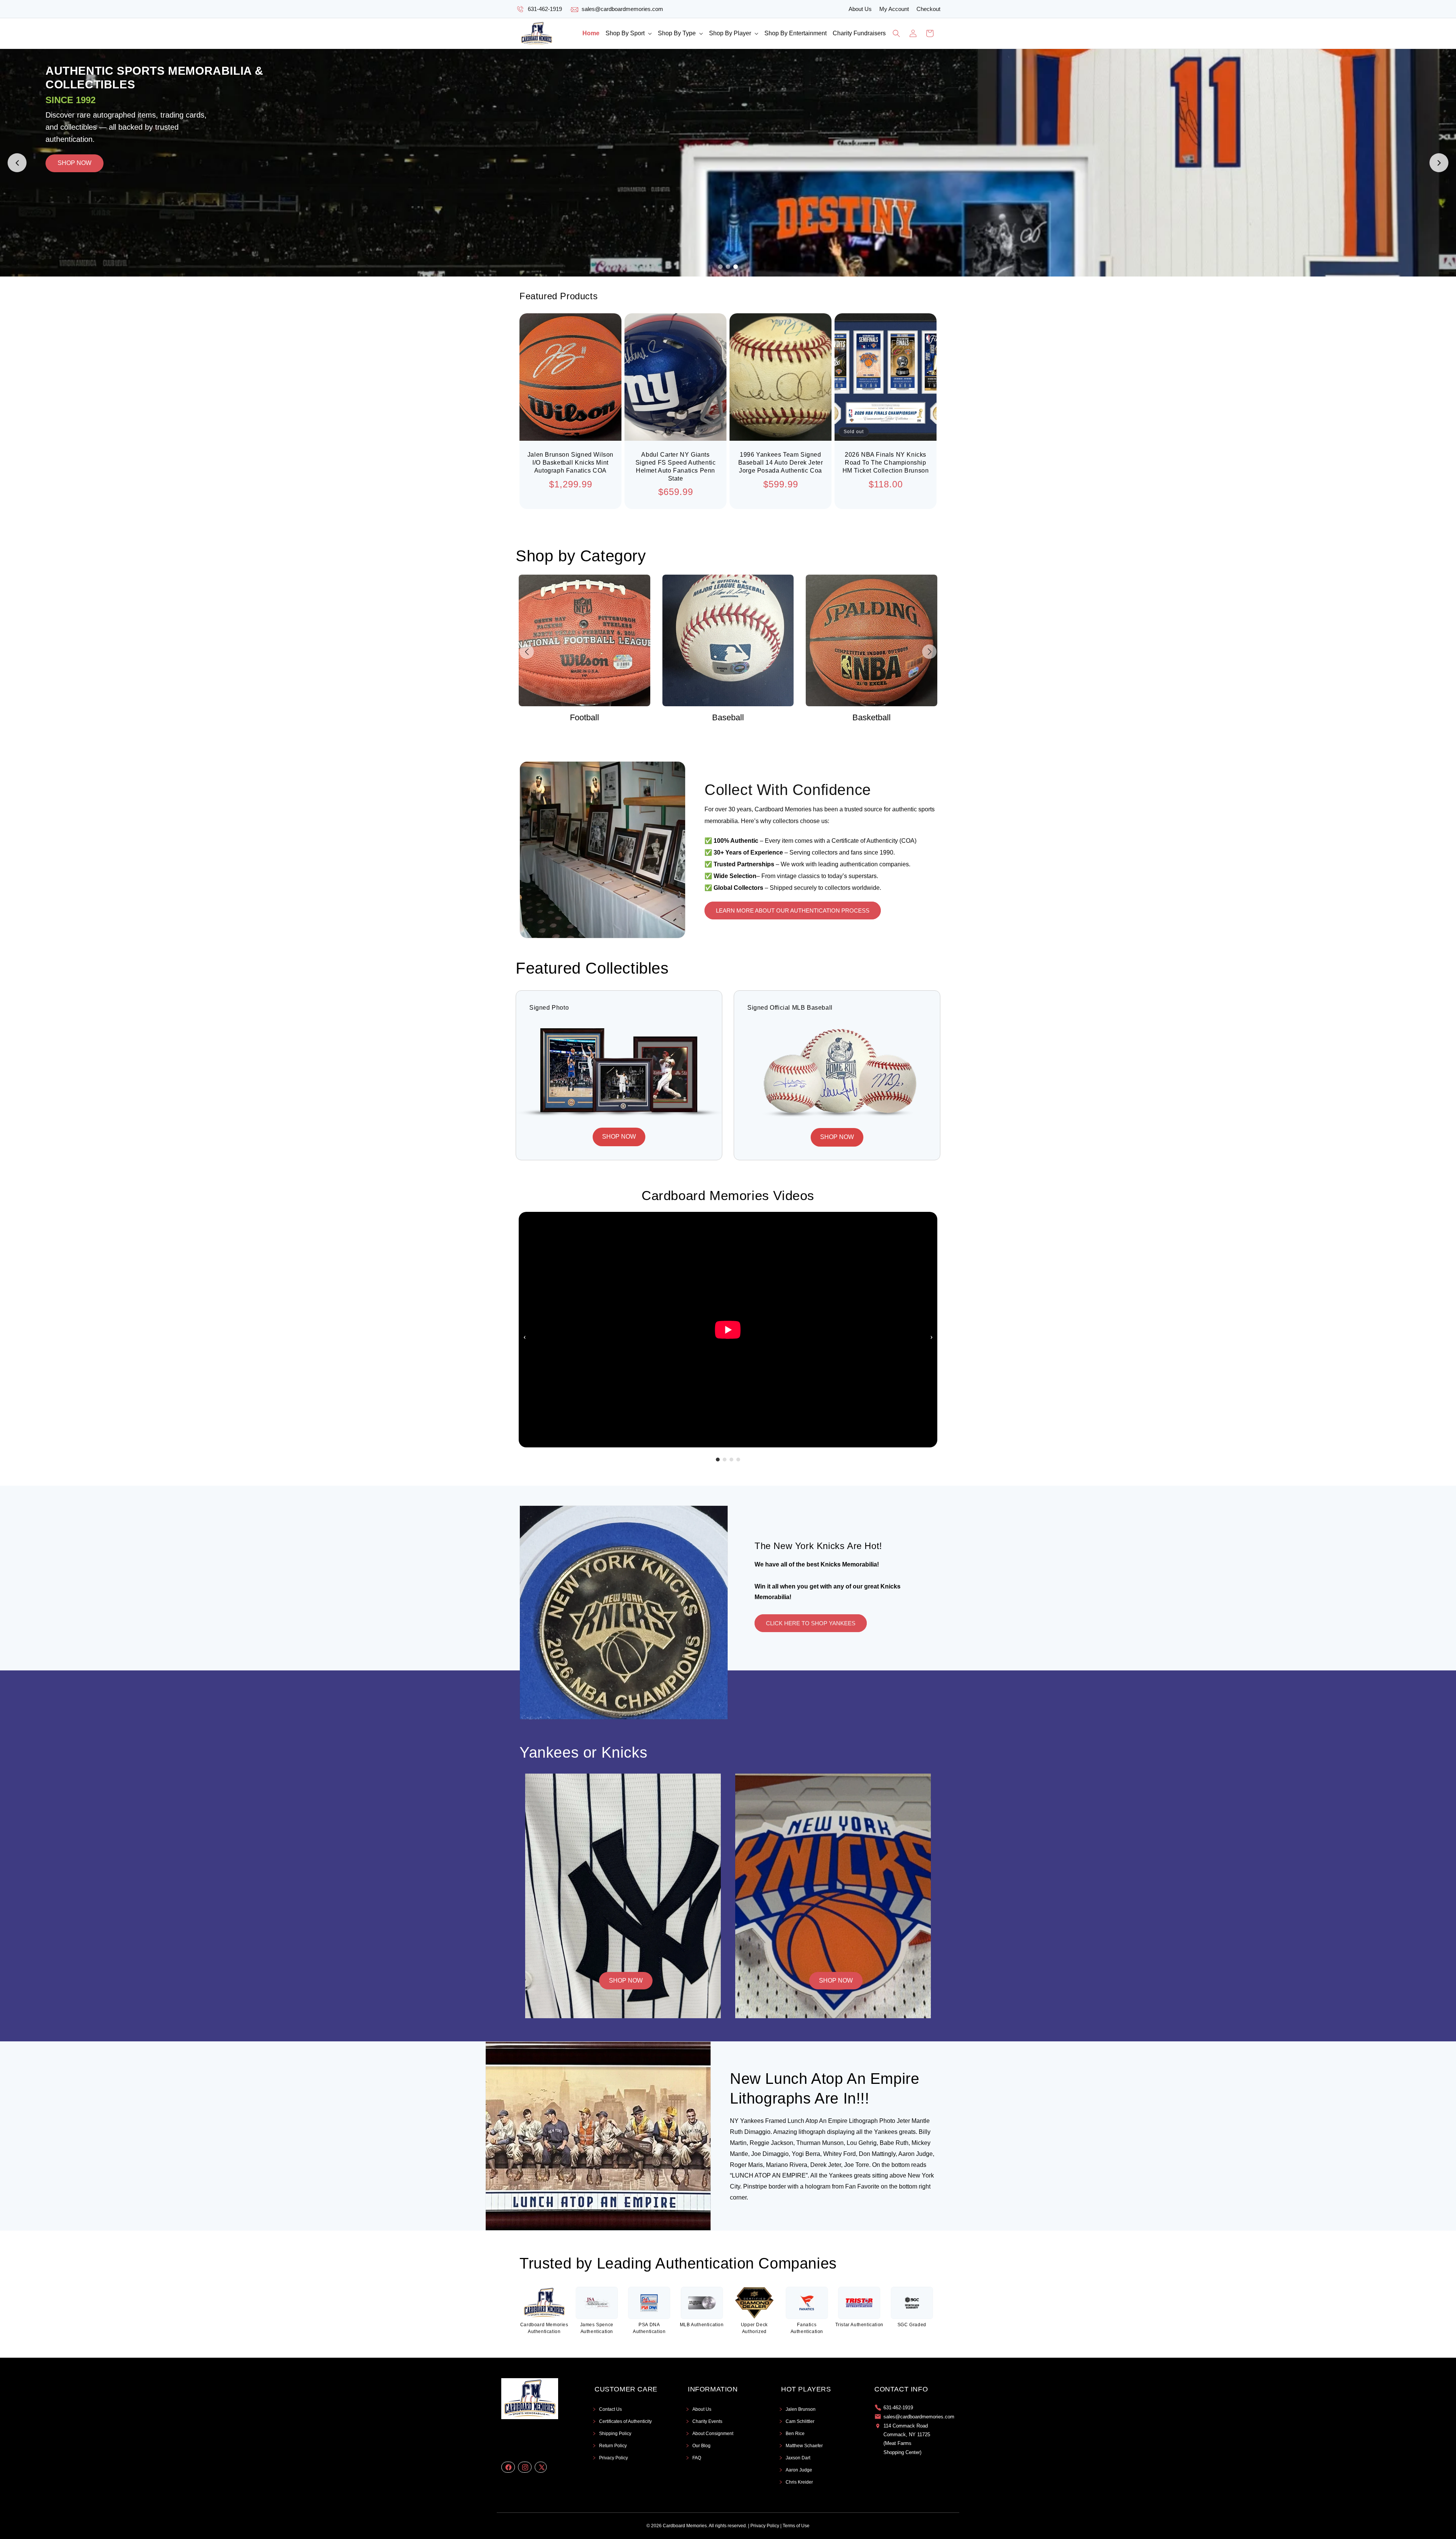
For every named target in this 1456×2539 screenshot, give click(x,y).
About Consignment (713, 2434)
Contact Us (610, 2409)
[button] (629, 34)
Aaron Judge (799, 2470)
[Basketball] (584, 640)
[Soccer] (872, 640)
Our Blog (701, 2446)
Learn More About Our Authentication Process (793, 910)
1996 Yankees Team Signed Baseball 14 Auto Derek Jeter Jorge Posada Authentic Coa (781, 463)
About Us (860, 9)
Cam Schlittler (800, 2421)
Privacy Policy (613, 2458)
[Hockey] (728, 640)
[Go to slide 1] (720, 267)
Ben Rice (795, 2434)
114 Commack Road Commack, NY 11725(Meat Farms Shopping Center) (907, 2439)
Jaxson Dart (798, 2458)
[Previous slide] (17, 163)
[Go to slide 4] (738, 1460)
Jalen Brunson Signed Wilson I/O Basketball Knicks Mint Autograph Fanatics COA (570, 463)
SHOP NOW (289, 117)
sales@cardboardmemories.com (622, 9)
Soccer (872, 717)
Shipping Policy (615, 2434)
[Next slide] (1439, 163)
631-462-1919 (545, 9)
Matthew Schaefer (804, 2446)
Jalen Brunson (801, 2409)
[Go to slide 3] (736, 267)
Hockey (728, 717)
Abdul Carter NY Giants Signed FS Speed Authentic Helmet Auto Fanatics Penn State (676, 466)
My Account (894, 9)
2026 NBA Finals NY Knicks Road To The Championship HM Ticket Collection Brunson (886, 463)
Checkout (928, 9)
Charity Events (707, 2421)
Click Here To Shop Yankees (811, 1623)
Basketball (584, 717)
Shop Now (626, 1980)
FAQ (697, 2458)
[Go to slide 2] (728, 267)
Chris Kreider (799, 2482)
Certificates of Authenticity (625, 2421)
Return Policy (613, 2446)
